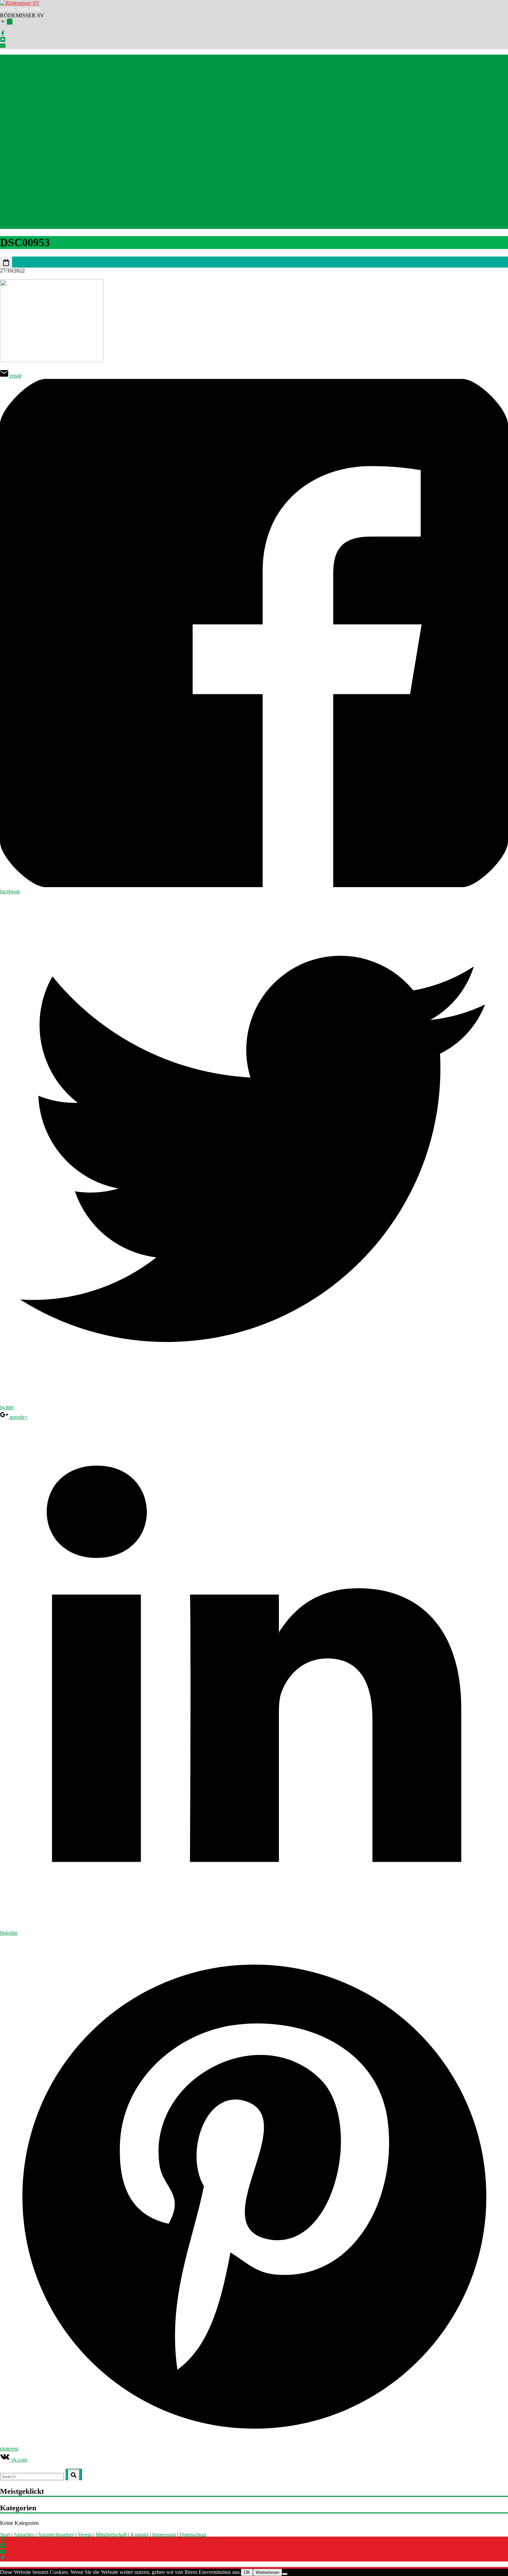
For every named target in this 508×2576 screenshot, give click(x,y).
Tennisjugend (15, 176)
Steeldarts (11, 157)
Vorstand (10, 213)
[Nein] (285, 2574)
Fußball (8, 120)
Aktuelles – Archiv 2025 (27, 76)
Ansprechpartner (18, 95)
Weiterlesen (267, 2572)
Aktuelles (10, 64)
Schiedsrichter (15, 138)
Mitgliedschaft (16, 219)
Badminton (12, 107)
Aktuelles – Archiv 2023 (27, 89)
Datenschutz (193, 2535)
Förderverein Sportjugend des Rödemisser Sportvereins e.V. (65, 145)
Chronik (9, 201)
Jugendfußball (15, 132)
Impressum (164, 2535)
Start (5, 58)
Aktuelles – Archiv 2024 (27, 82)
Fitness (8, 114)
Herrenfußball (15, 126)
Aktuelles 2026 (17, 70)
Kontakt (9, 226)
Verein (85, 2535)
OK (247, 2572)
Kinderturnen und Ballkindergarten (38, 151)
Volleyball (11, 188)
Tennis (7, 163)
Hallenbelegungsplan (23, 207)
